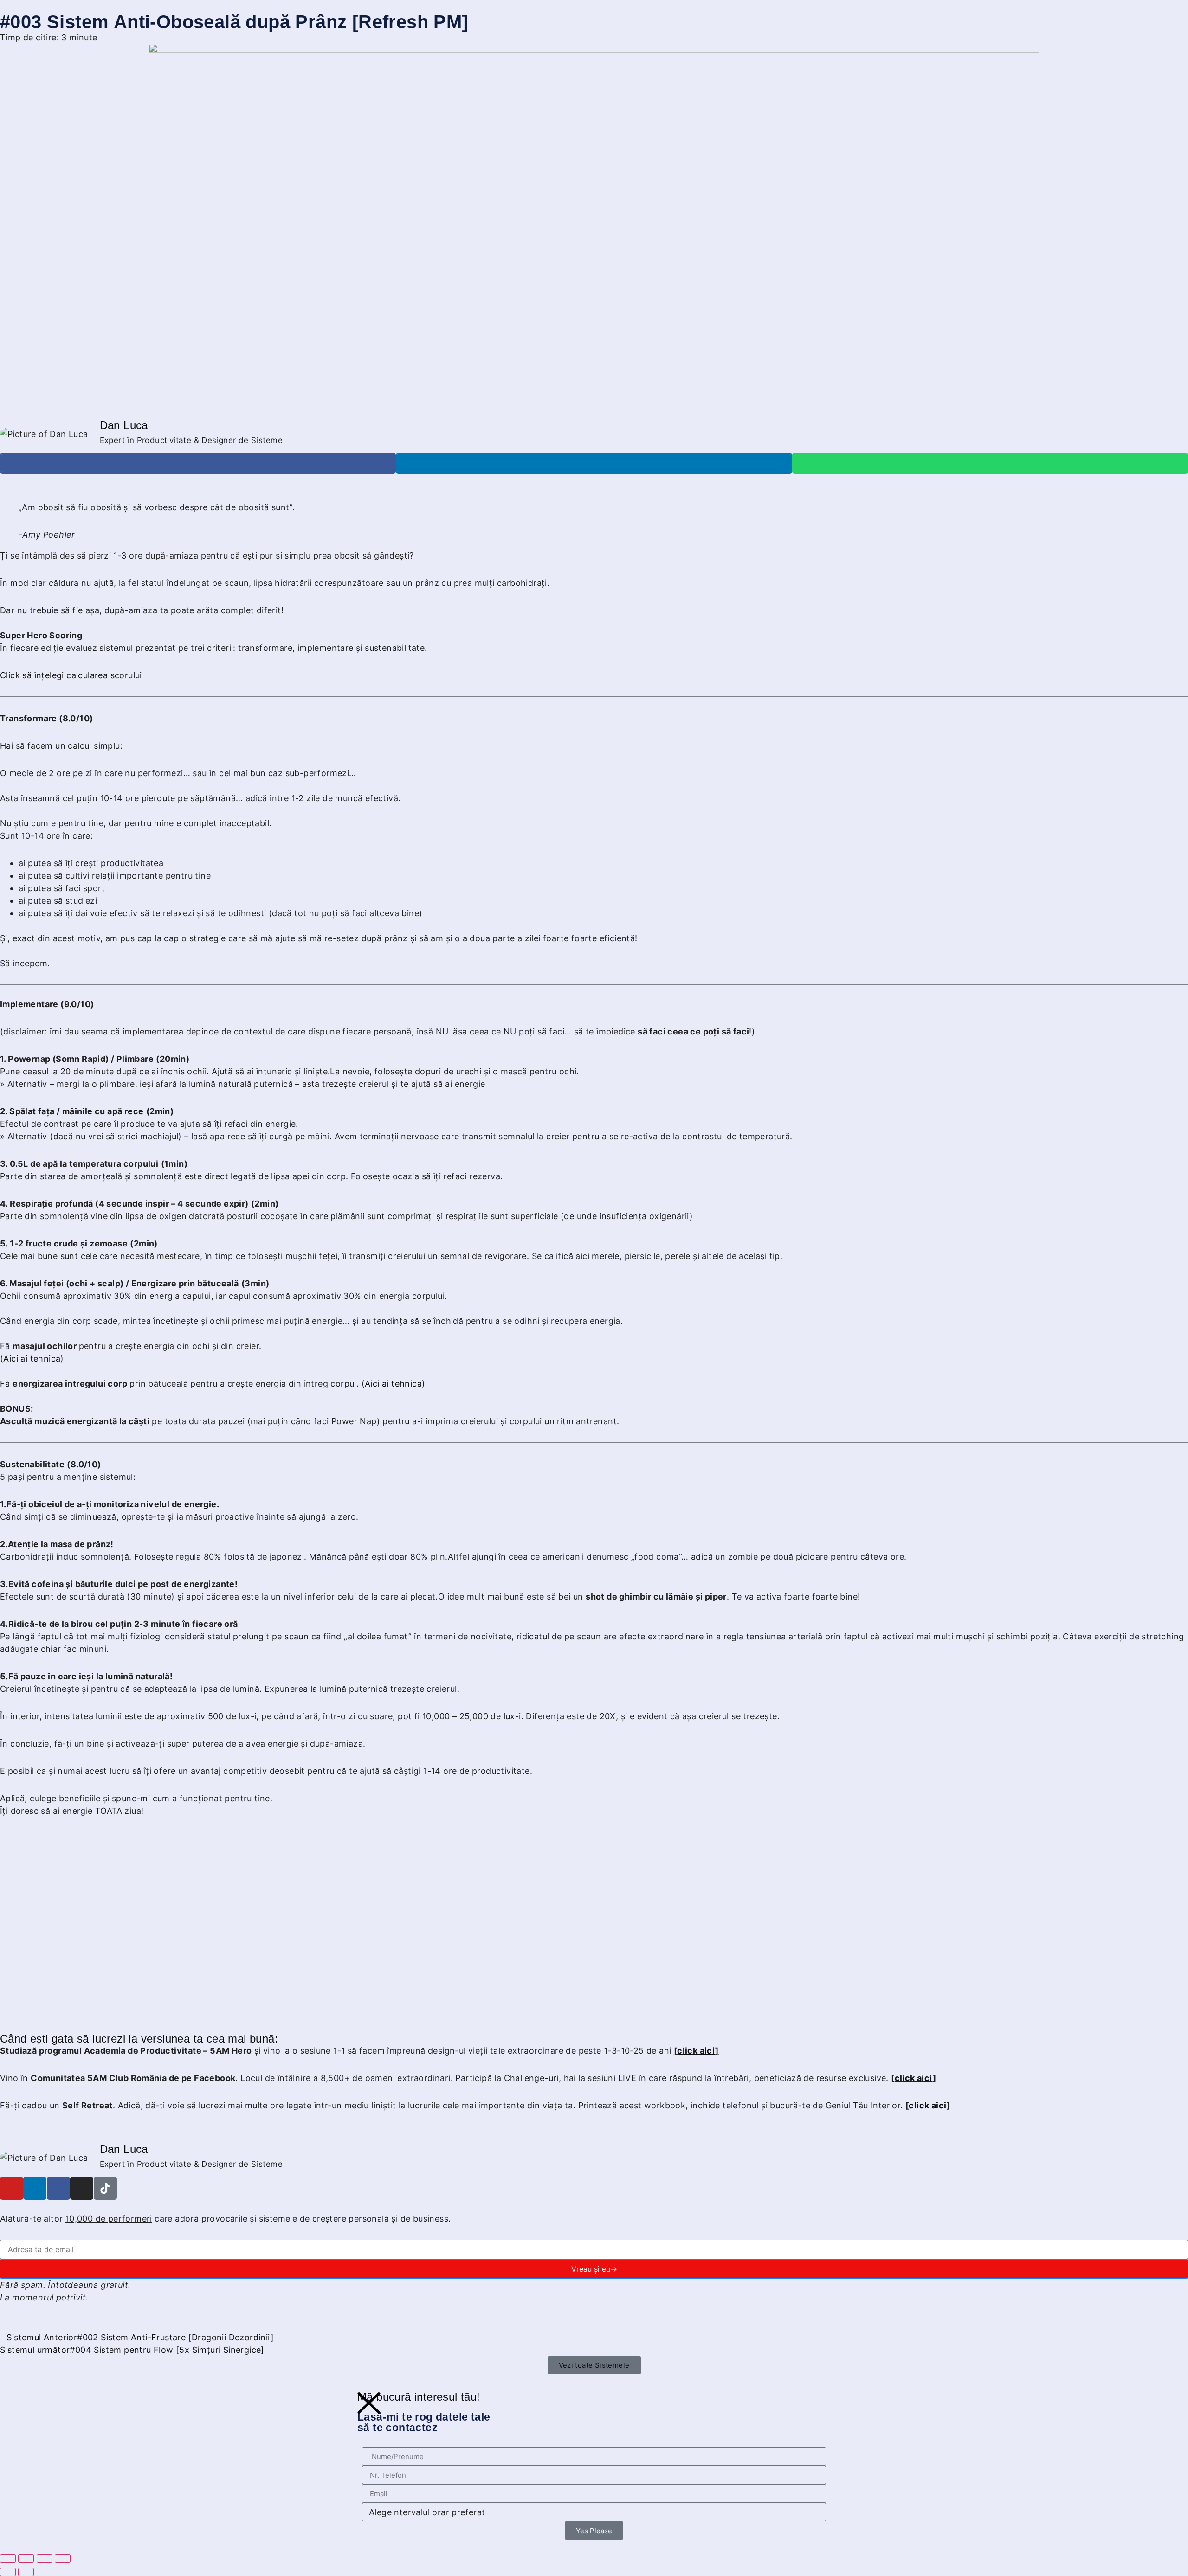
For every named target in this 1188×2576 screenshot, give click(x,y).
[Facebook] (58, 2188)
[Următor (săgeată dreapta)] (26, 2572)
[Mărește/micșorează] (8, 2558)
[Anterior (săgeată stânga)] (8, 2572)
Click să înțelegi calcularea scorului (71, 675)
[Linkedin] (35, 2188)
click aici (914, 2078)
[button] (198, 463)
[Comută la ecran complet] (26, 2558)
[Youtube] (12, 2188)
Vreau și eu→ (594, 2269)
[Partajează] (45, 2558)
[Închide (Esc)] (63, 2558)
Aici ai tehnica (32, 1359)
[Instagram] (82, 2188)
